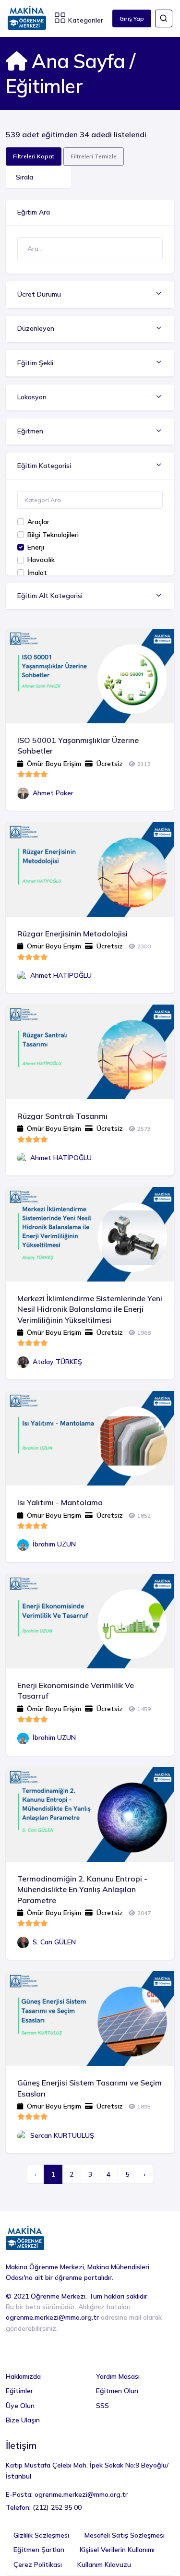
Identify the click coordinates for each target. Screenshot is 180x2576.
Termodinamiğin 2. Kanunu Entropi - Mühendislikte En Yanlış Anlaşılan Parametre (82, 1889)
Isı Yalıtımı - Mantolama (60, 1502)
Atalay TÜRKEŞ (57, 1362)
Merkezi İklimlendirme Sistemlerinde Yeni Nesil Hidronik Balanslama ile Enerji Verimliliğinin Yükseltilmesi (90, 1309)
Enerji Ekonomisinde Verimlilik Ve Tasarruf (76, 1690)
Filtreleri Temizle (94, 156)
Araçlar (38, 522)
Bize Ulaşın (23, 2420)
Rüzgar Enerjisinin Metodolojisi (72, 934)
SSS (102, 2406)
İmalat (37, 573)
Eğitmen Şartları (39, 2550)
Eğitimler (19, 2391)
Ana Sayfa (76, 61)
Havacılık (41, 560)
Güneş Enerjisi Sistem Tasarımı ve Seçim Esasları (90, 2088)
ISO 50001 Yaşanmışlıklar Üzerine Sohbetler (78, 745)
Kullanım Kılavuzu (104, 2564)
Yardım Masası (118, 2376)
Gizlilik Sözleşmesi (41, 2535)
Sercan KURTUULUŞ (62, 2135)
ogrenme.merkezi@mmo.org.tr (52, 2317)
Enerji (36, 547)
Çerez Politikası (38, 2564)
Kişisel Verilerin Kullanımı (117, 2550)
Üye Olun (20, 2406)
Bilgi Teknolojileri (53, 535)
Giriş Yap (132, 18)
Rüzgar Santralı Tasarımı (62, 1116)
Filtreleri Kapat (34, 156)
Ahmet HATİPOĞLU (61, 975)
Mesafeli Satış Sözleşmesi (125, 2535)
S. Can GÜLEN (54, 1942)
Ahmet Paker (53, 793)
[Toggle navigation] (164, 18)
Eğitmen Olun (117, 2391)
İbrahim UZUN (54, 1544)
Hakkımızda (23, 2376)
